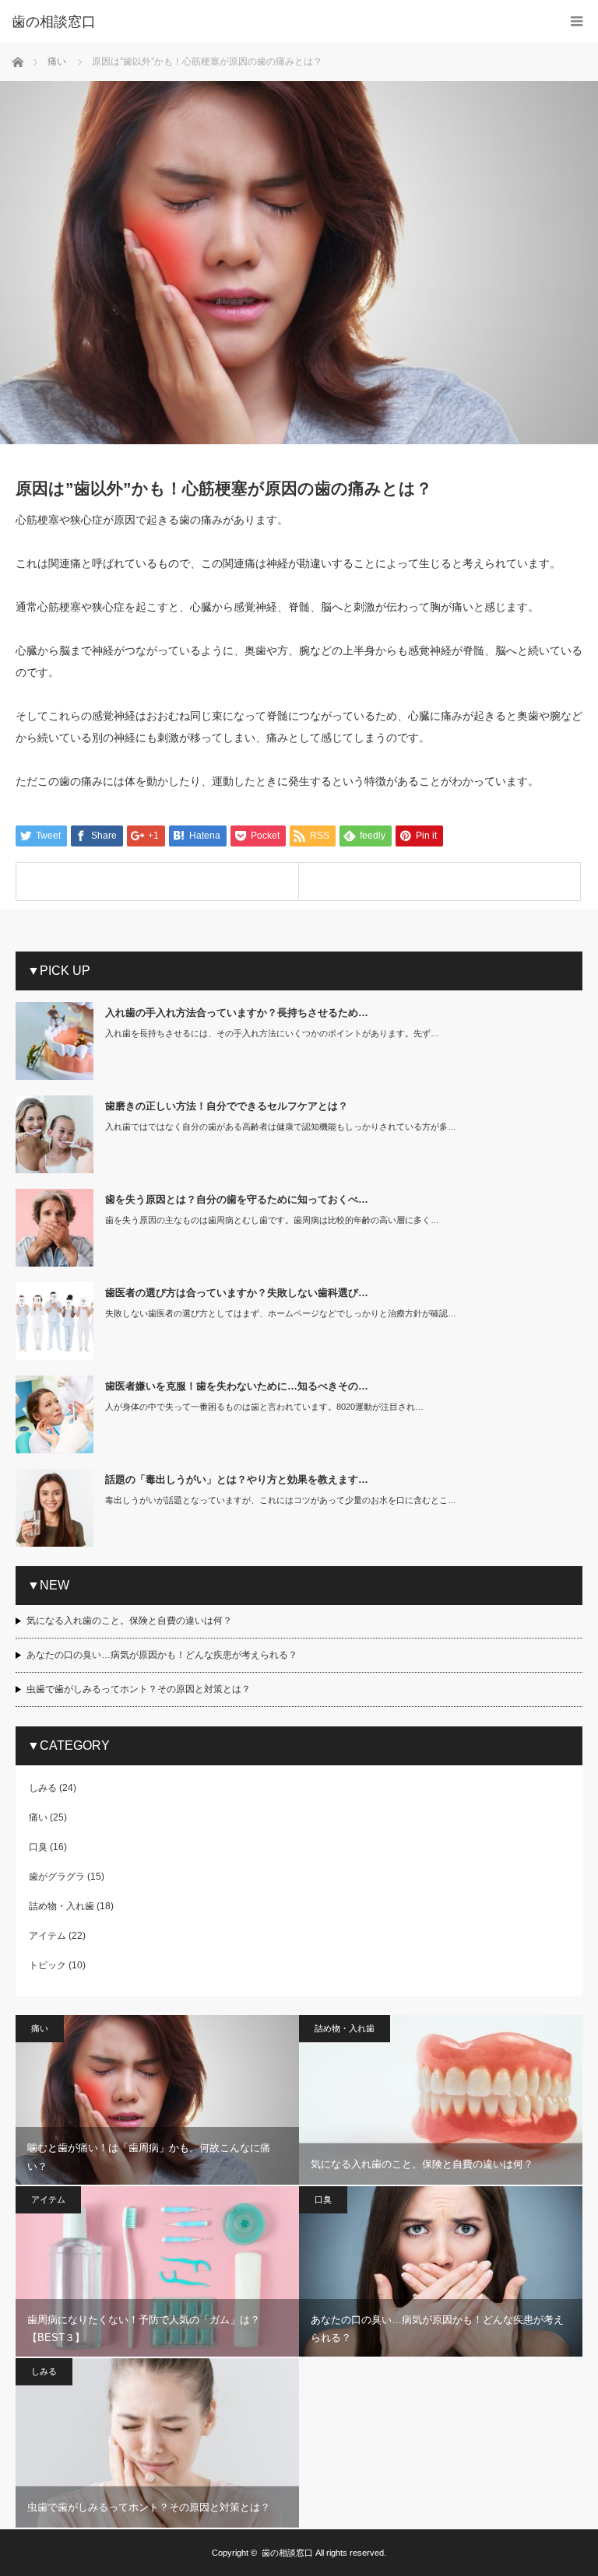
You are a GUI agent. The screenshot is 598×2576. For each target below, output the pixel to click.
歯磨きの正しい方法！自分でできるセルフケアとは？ (227, 1106)
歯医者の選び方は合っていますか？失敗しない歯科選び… (237, 1293)
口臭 (38, 1847)
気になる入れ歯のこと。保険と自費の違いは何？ (129, 1621)
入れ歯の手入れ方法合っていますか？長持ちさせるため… (237, 1013)
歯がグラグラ (57, 1877)
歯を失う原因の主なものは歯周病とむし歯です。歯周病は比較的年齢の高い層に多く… (272, 1220)
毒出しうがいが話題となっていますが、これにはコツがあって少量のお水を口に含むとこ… (281, 1500)
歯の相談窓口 (287, 2553)
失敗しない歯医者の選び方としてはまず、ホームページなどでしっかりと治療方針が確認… (281, 1313)
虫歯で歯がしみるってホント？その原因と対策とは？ (139, 1689)
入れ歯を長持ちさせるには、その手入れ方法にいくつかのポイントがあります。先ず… (272, 1033)
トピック (47, 1965)
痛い (38, 1817)
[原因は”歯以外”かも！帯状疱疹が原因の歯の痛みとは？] (440, 881)
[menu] (577, 21)
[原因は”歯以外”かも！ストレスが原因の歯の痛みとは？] (157, 881)
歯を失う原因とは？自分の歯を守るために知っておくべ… (237, 1199)
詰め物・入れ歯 (62, 1906)
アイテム (47, 1936)
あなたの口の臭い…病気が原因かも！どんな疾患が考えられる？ (162, 1655)
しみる (43, 1788)
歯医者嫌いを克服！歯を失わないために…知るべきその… (237, 1386)
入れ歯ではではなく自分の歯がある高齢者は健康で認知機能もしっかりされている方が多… (281, 1127)
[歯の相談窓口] (276, 22)
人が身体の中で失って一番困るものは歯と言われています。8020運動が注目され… (264, 1407)
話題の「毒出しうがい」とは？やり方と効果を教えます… (237, 1479)
